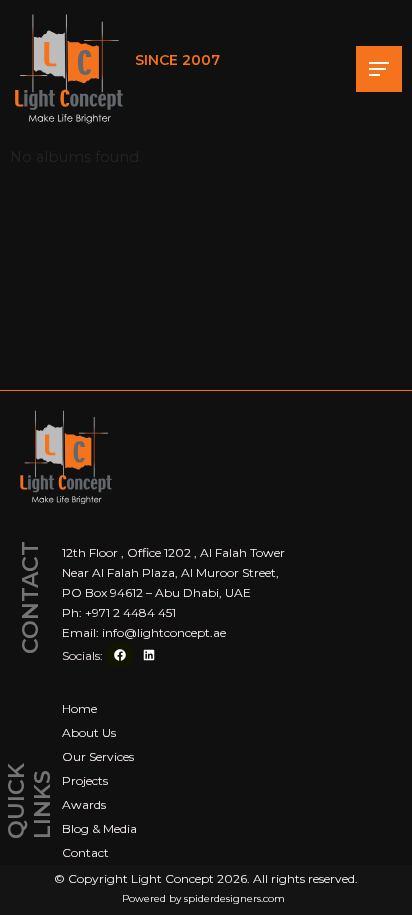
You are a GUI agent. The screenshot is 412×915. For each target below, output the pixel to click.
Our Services (98, 756)
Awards (84, 804)
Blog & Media (99, 828)
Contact (85, 852)
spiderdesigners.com (234, 898)
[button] (379, 69)
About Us (89, 732)
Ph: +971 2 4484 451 (119, 612)
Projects (85, 780)
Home (79, 708)
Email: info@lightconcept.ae (144, 632)
